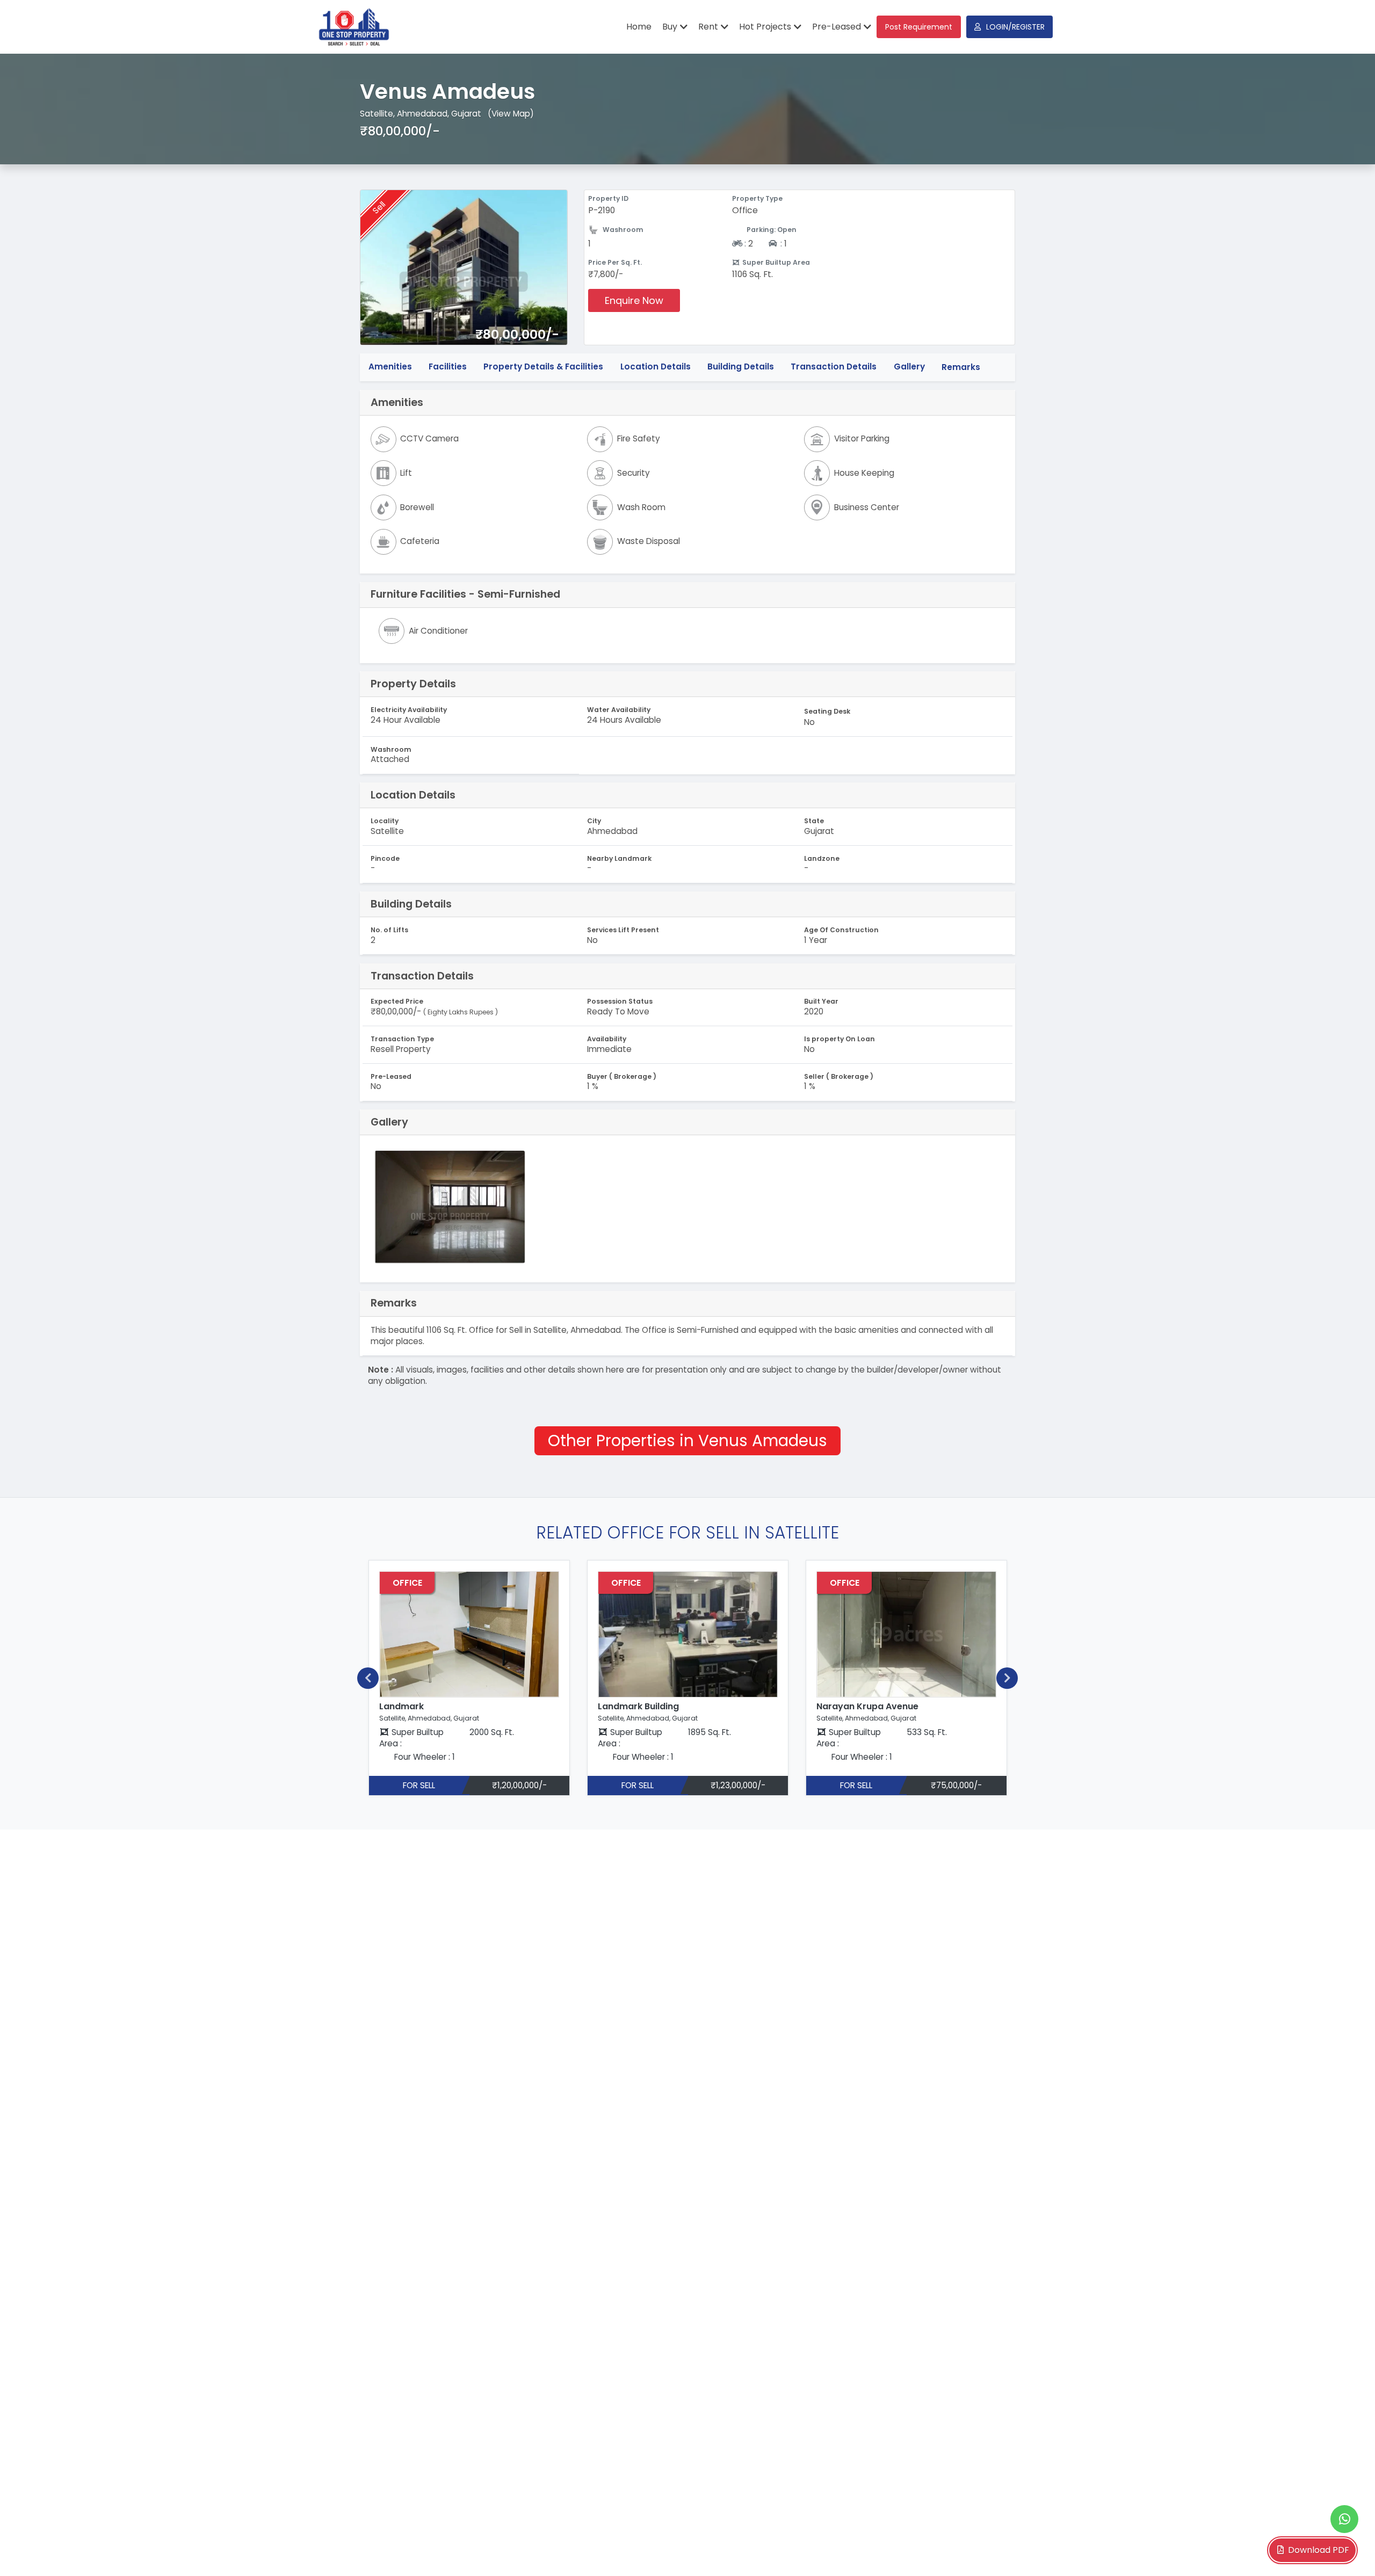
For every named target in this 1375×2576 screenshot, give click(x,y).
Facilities (448, 367)
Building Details (741, 367)
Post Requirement (919, 27)
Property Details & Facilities (543, 367)
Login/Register (1015, 27)
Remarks (961, 367)
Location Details (656, 367)
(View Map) (511, 114)
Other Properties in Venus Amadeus (687, 1441)
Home (639, 27)
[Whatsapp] (1344, 2519)
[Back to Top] (1345, 2551)
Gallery (909, 367)
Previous (368, 1678)
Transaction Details (834, 367)
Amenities (390, 367)
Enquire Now (634, 300)
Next (1007, 1678)
